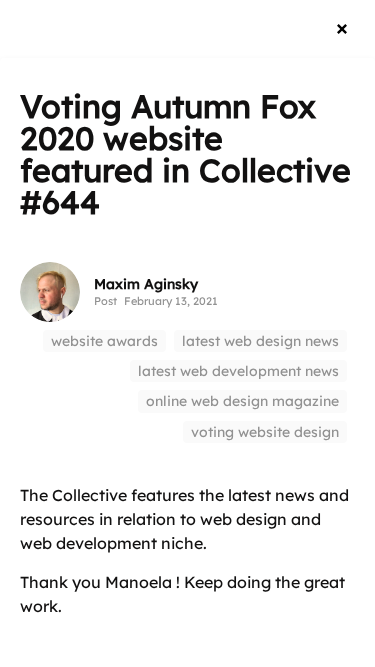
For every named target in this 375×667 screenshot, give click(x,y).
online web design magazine (242, 401)
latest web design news (260, 341)
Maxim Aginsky (146, 284)
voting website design (265, 432)
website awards (104, 341)
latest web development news (238, 371)
